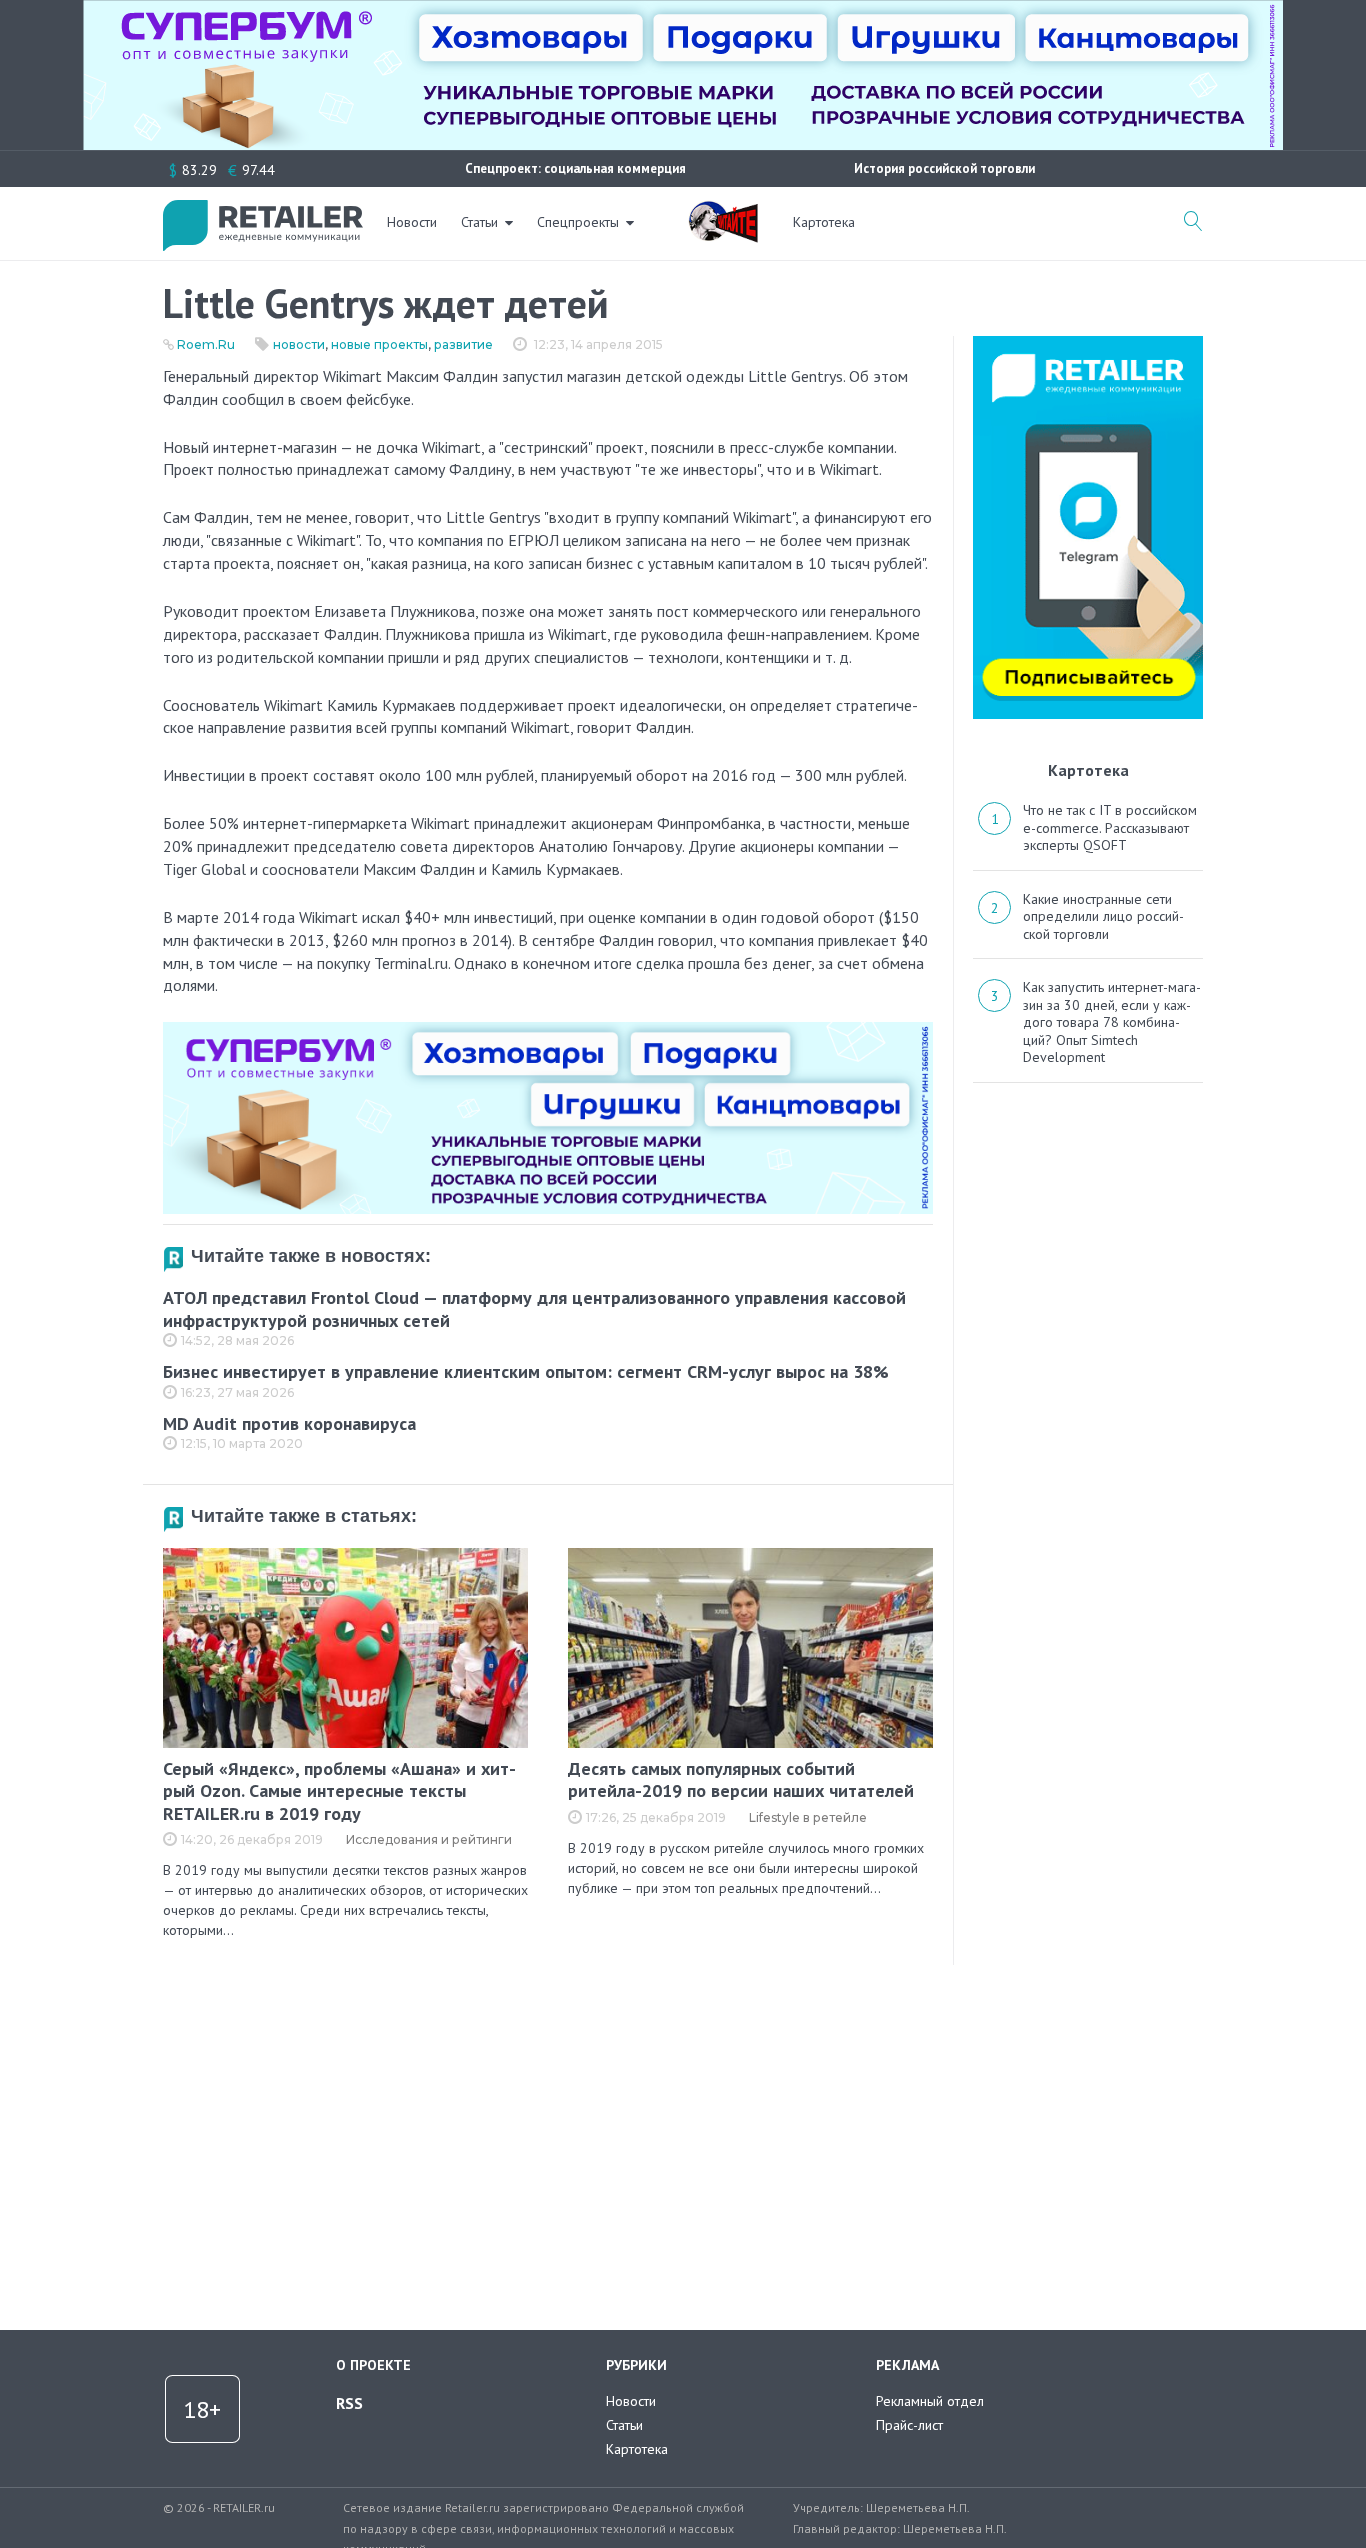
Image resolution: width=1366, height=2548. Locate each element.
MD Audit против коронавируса (289, 1423)
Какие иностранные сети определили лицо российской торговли (1103, 916)
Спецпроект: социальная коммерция (575, 168)
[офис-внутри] (548, 1030)
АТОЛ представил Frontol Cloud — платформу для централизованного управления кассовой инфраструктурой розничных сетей (534, 1309)
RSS (349, 2403)
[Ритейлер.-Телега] (1088, 343)
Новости (412, 222)
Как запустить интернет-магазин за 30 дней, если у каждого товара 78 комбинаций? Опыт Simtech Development (1112, 1022)
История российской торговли (944, 168)
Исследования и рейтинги (429, 1839)
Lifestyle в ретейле (808, 1817)
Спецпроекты (578, 222)
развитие (463, 344)
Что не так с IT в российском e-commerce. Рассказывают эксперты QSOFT (1110, 827)
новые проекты (379, 344)
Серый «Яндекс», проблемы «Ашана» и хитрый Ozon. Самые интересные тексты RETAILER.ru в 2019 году (339, 1791)
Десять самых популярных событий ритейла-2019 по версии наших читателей (741, 1780)
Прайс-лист (909, 2425)
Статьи (479, 222)
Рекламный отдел (930, 2401)
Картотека (824, 222)
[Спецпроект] (723, 211)
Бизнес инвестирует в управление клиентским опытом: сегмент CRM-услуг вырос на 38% (526, 1371)
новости (299, 344)
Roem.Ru (206, 344)
